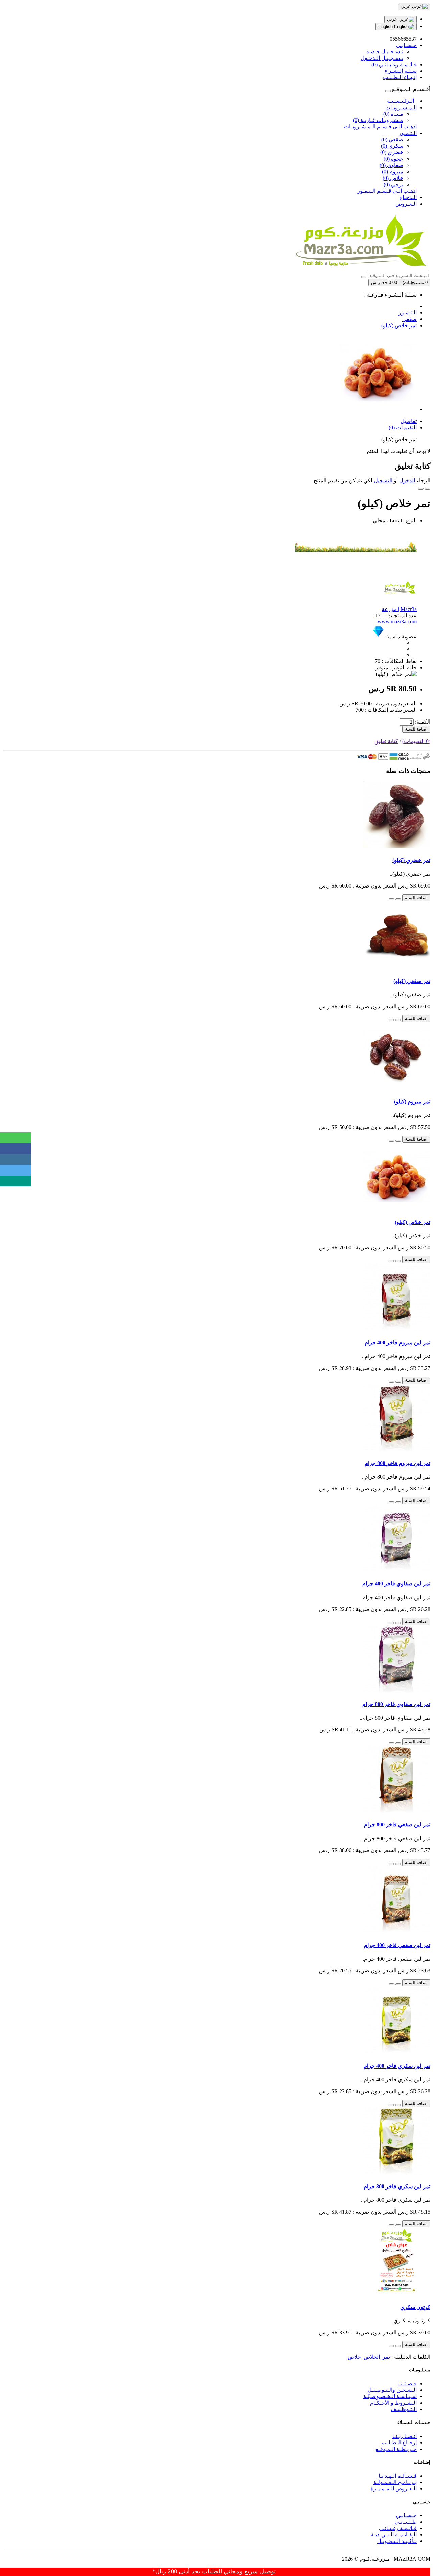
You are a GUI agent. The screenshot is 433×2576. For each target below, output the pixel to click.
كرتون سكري (415, 2307)
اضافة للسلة (416, 729)
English (386, 27)
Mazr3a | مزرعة (399, 609)
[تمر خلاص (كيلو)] (378, 409)
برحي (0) (393, 184)
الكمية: (423, 722)
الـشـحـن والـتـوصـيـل (392, 2390)
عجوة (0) (393, 159)
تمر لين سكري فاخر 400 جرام (397, 2066)
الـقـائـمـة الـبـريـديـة (394, 2535)
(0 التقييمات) (416, 741)
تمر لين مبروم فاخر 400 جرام (397, 1342)
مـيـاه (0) (393, 114)
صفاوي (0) (391, 165)
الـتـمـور (408, 133)
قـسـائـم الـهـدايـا (398, 2476)
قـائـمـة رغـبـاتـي (398, 2528)
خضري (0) (392, 152)
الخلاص (372, 2357)
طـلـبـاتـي (406, 2522)
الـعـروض (406, 204)
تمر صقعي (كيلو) (412, 981)
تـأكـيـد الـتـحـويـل (397, 2541)
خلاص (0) (393, 178)
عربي (393, 19)
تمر (386, 2357)
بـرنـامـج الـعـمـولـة (395, 2482)
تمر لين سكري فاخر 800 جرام (397, 2186)
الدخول (407, 481)
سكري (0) (392, 146)
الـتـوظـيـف (404, 2409)
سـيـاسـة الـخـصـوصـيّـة (390, 2396)
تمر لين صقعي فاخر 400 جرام (397, 1945)
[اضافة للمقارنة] (421, 489)
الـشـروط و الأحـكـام (393, 2403)
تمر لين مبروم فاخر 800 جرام (397, 1463)
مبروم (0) (393, 172)
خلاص (354, 2357)
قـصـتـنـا (407, 2383)
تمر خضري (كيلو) (411, 860)
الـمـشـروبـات (401, 107)
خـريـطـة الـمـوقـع (396, 2449)
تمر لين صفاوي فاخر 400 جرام (396, 1584)
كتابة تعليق (386, 741)
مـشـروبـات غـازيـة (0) (378, 120)
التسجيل (383, 481)
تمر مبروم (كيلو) (412, 1101)
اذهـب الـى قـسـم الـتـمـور (387, 191)
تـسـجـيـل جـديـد (385, 52)
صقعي (409, 319)
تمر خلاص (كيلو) (399, 325)
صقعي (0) (392, 139)
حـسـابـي (406, 2515)
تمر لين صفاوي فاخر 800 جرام (396, 1704)
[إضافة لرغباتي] (428, 489)
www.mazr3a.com (397, 622)
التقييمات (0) (403, 428)
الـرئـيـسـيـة (401, 101)
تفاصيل (409, 421)
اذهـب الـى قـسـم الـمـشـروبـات (380, 127)
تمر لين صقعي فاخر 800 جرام (397, 1825)
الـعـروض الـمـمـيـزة (394, 2489)
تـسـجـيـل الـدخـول (382, 58)
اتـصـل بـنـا (405, 2436)
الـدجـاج (408, 197)
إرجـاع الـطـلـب (399, 2443)
